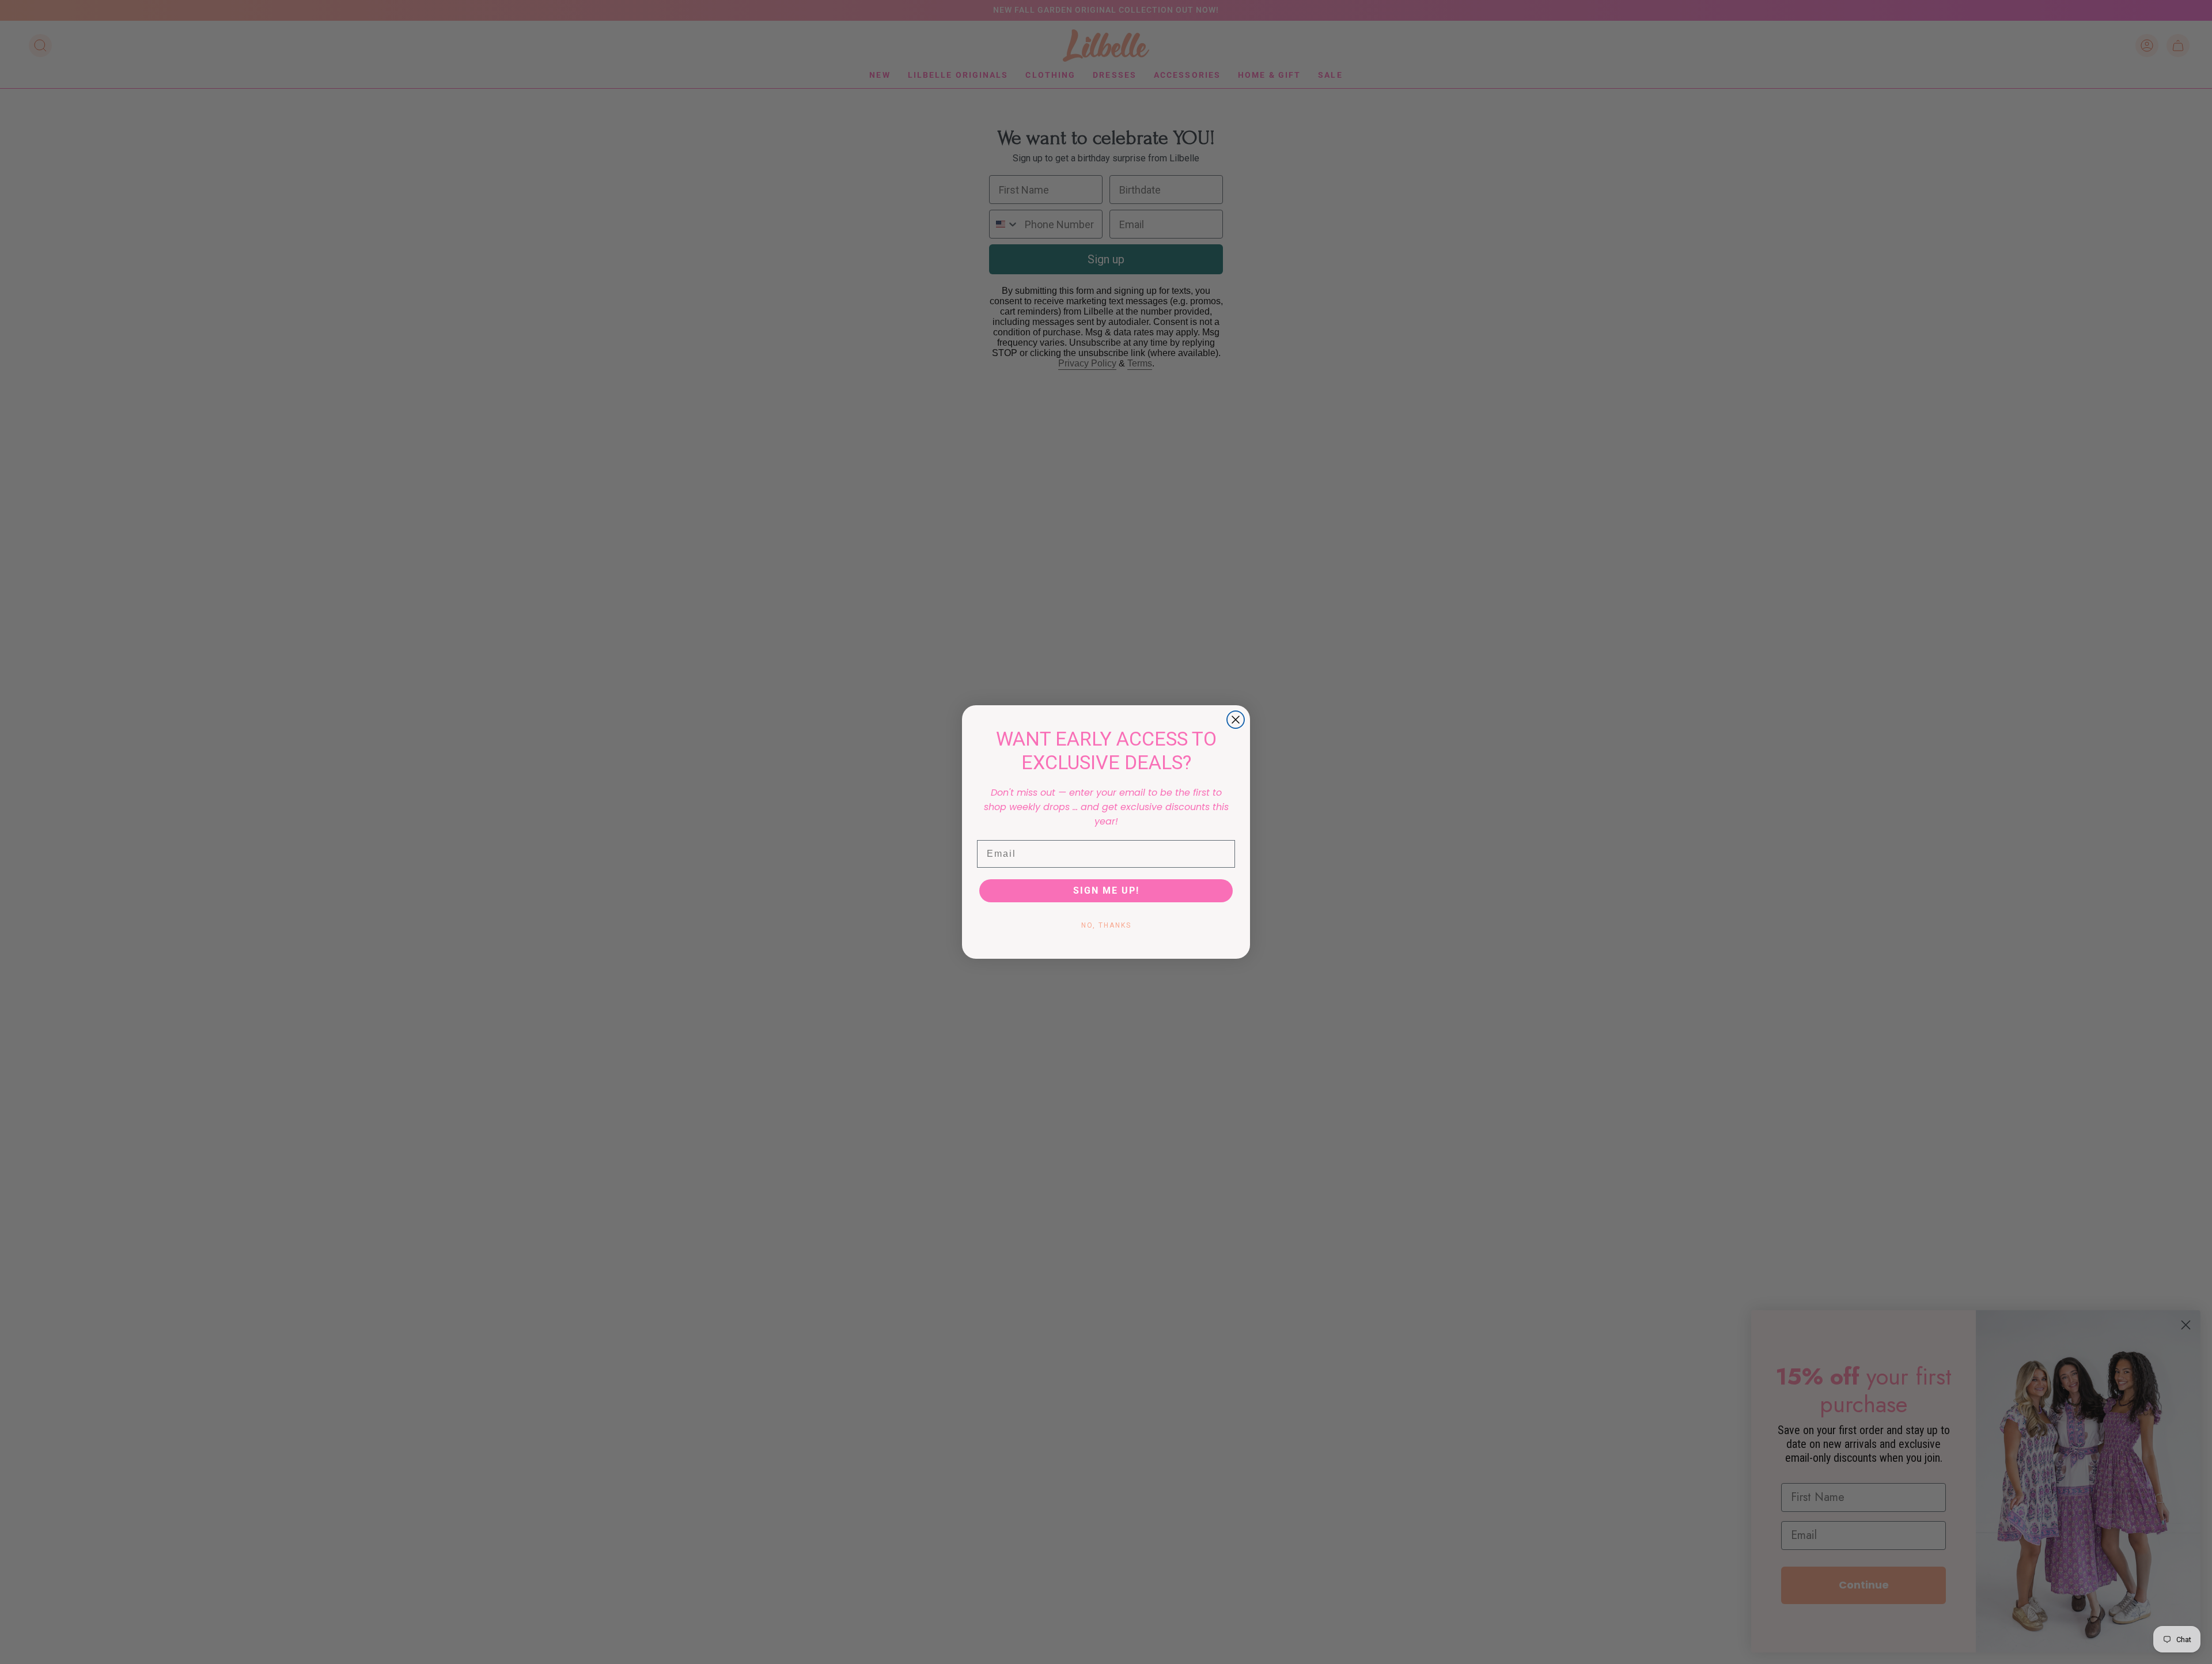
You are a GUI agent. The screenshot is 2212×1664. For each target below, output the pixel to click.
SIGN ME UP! (1106, 890)
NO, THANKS (1106, 925)
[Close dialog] (1236, 720)
